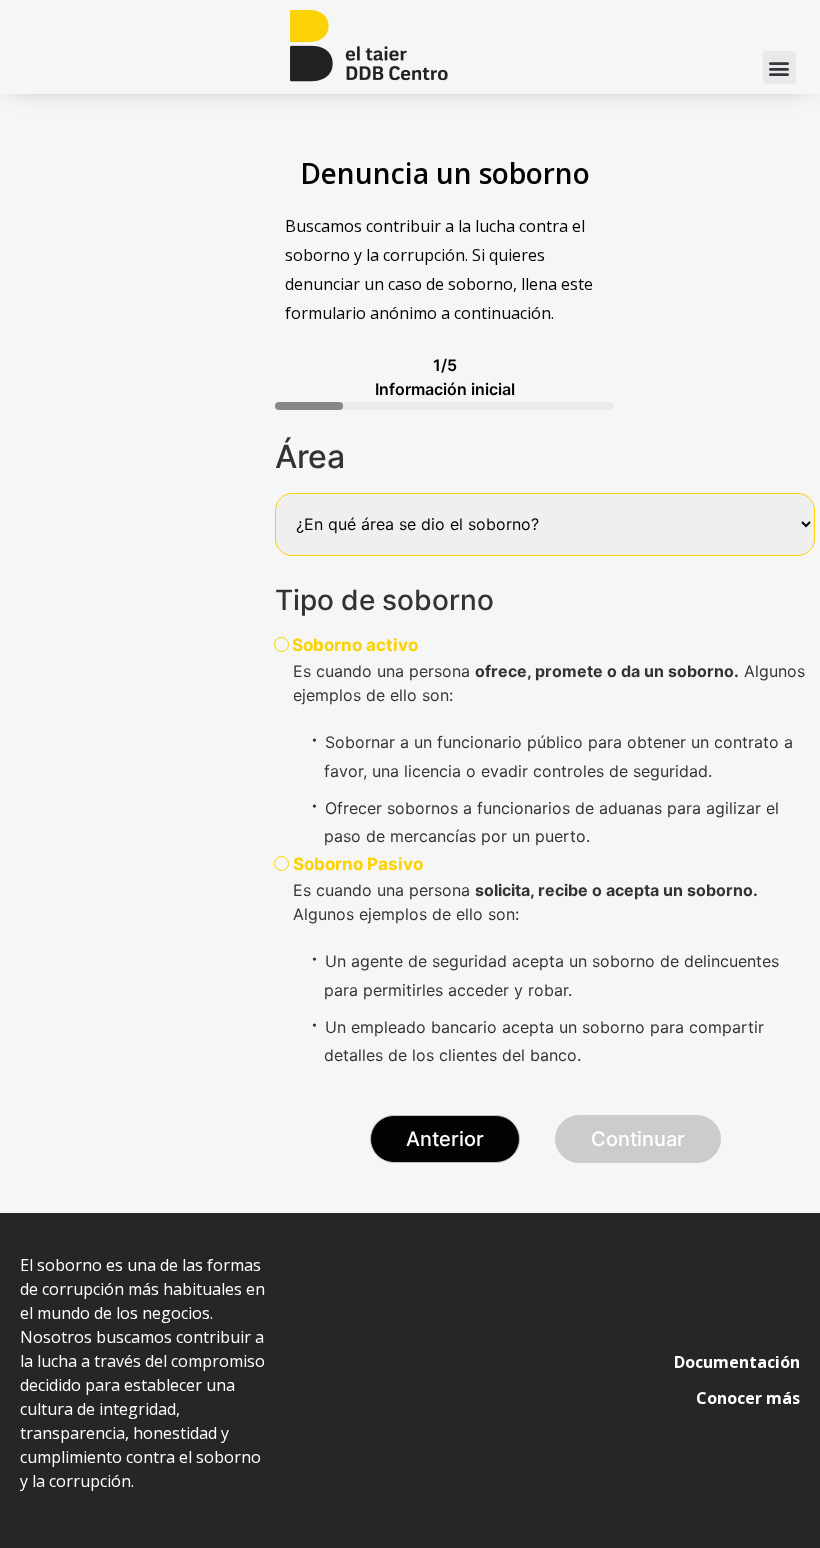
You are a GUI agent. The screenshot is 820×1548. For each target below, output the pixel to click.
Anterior (445, 1139)
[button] (779, 67)
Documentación (737, 1362)
